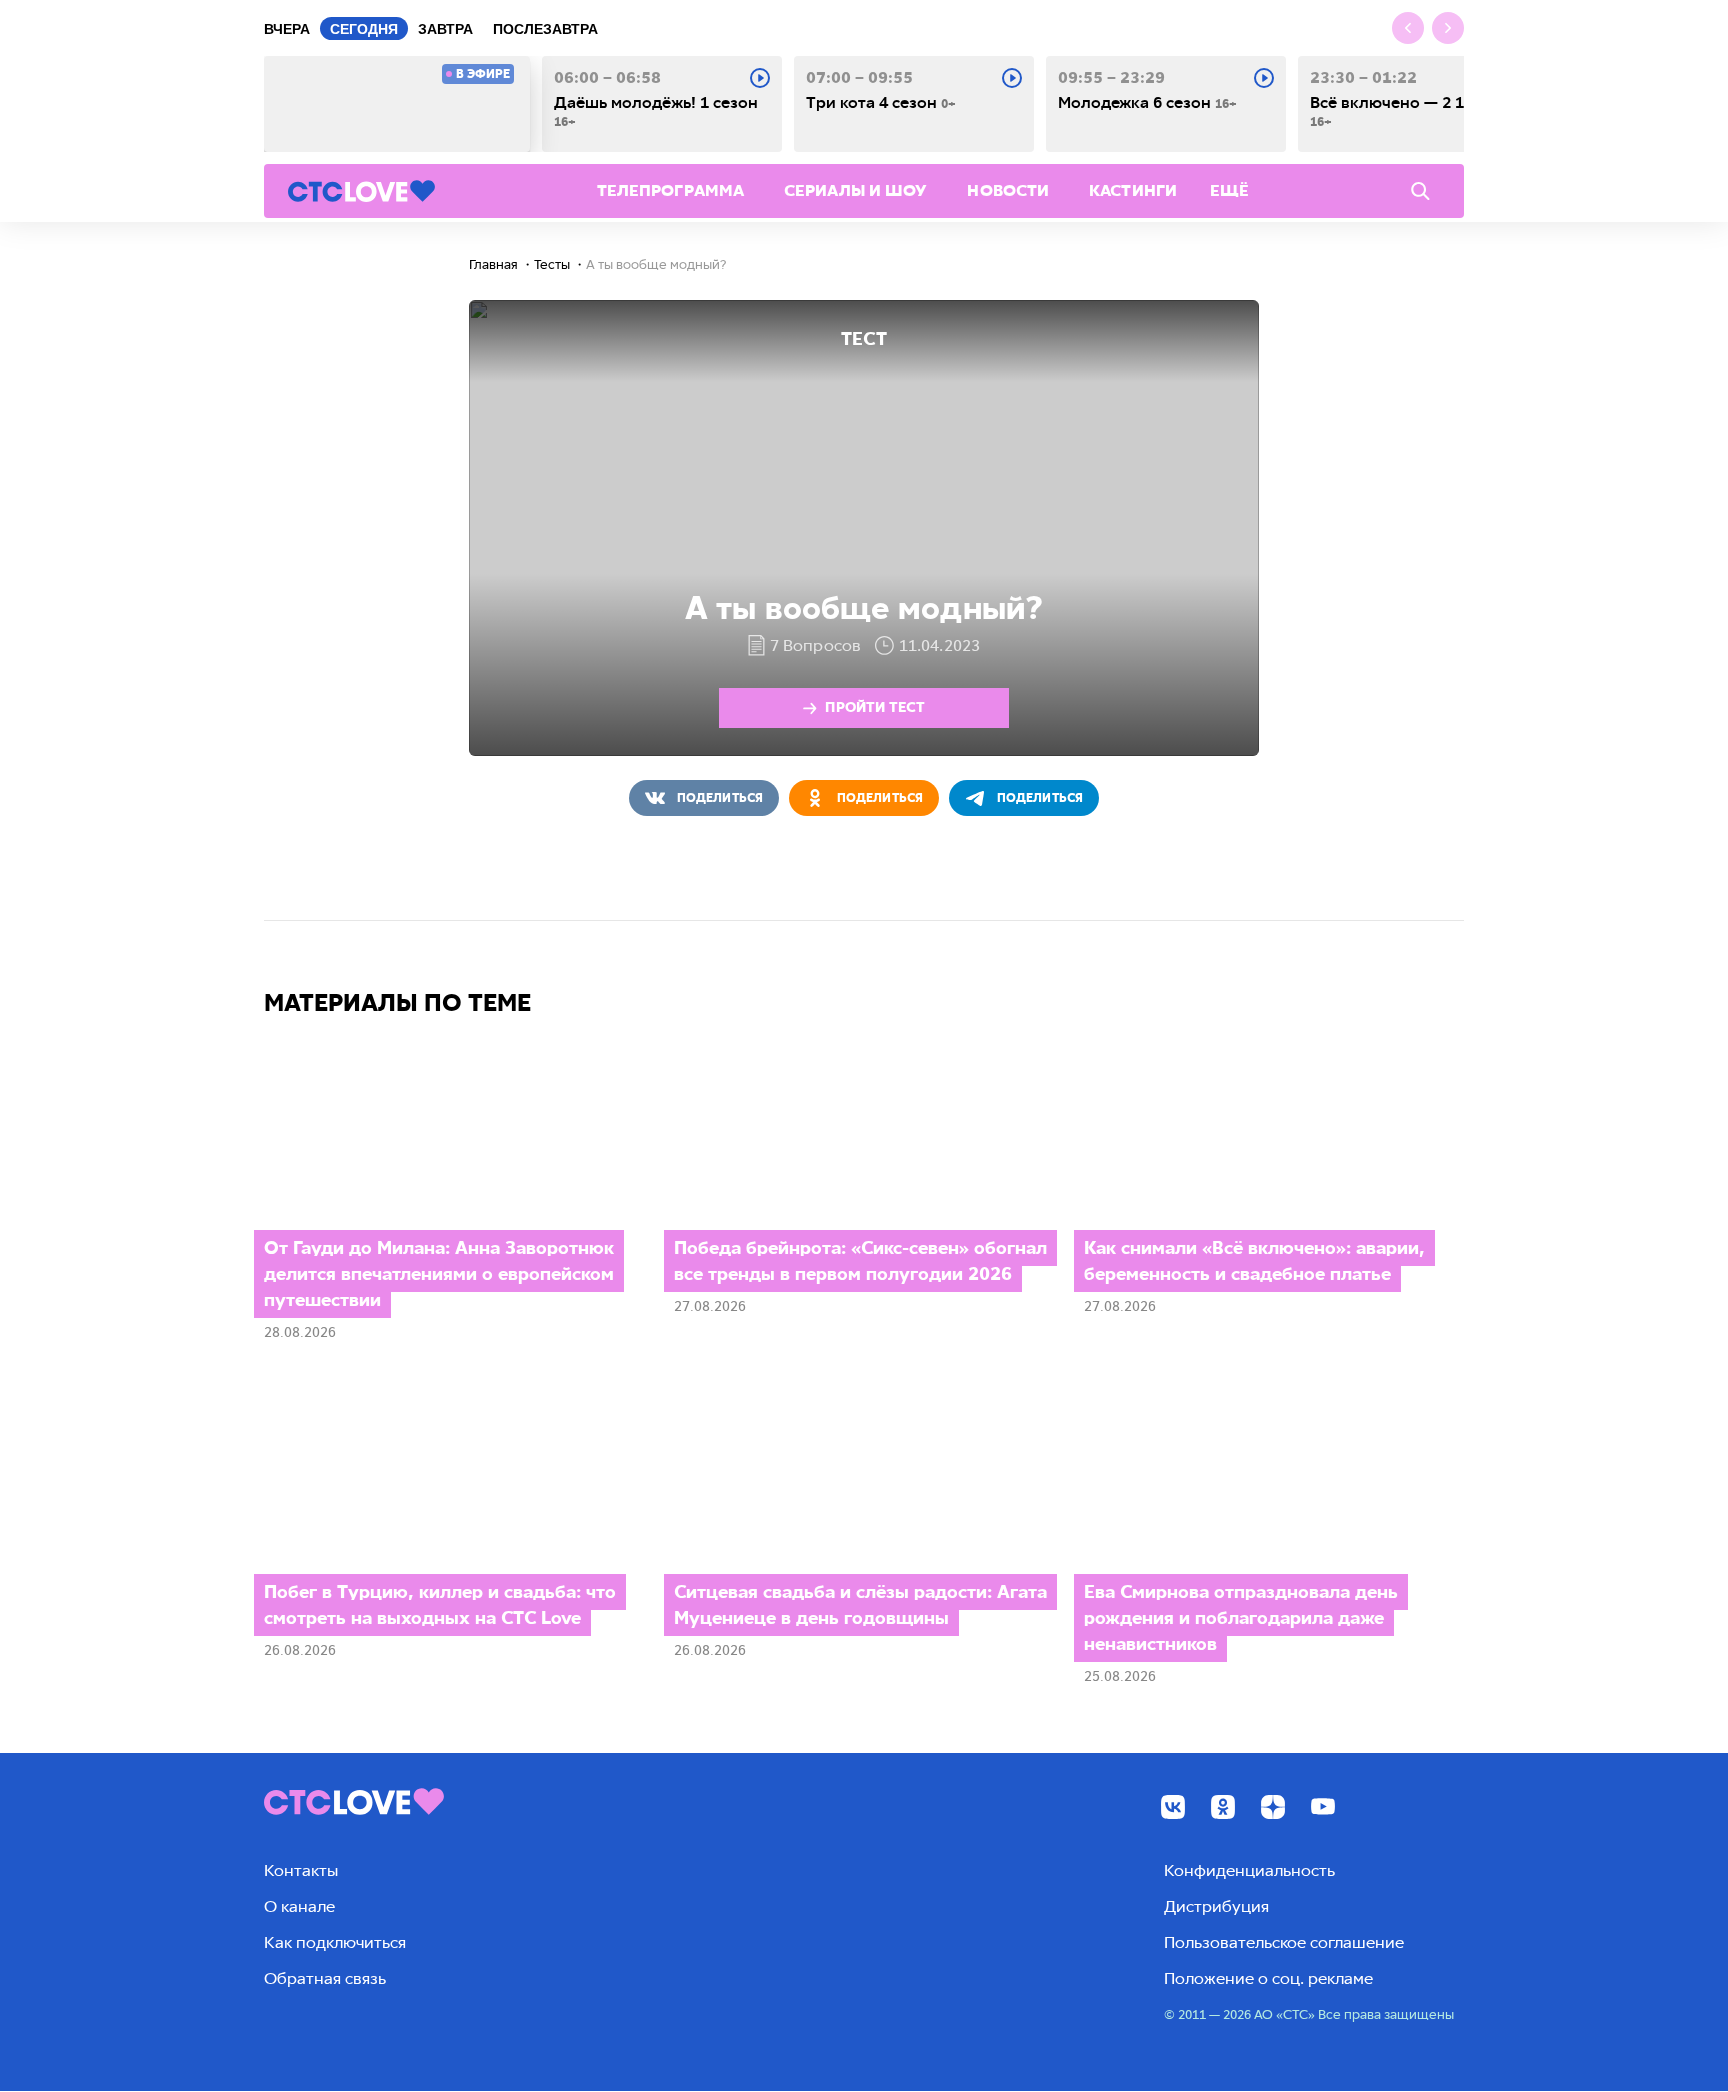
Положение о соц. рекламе (1268, 1978)
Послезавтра (545, 29)
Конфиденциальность (1249, 1870)
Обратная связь (325, 1978)
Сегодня (364, 29)
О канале (299, 1906)
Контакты (301, 1870)
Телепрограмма (670, 190)
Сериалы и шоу (855, 190)
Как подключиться (335, 1942)
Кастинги (1133, 190)
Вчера (287, 29)
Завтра (445, 29)
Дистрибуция (1216, 1906)
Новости (1008, 190)
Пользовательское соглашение (1284, 1942)
